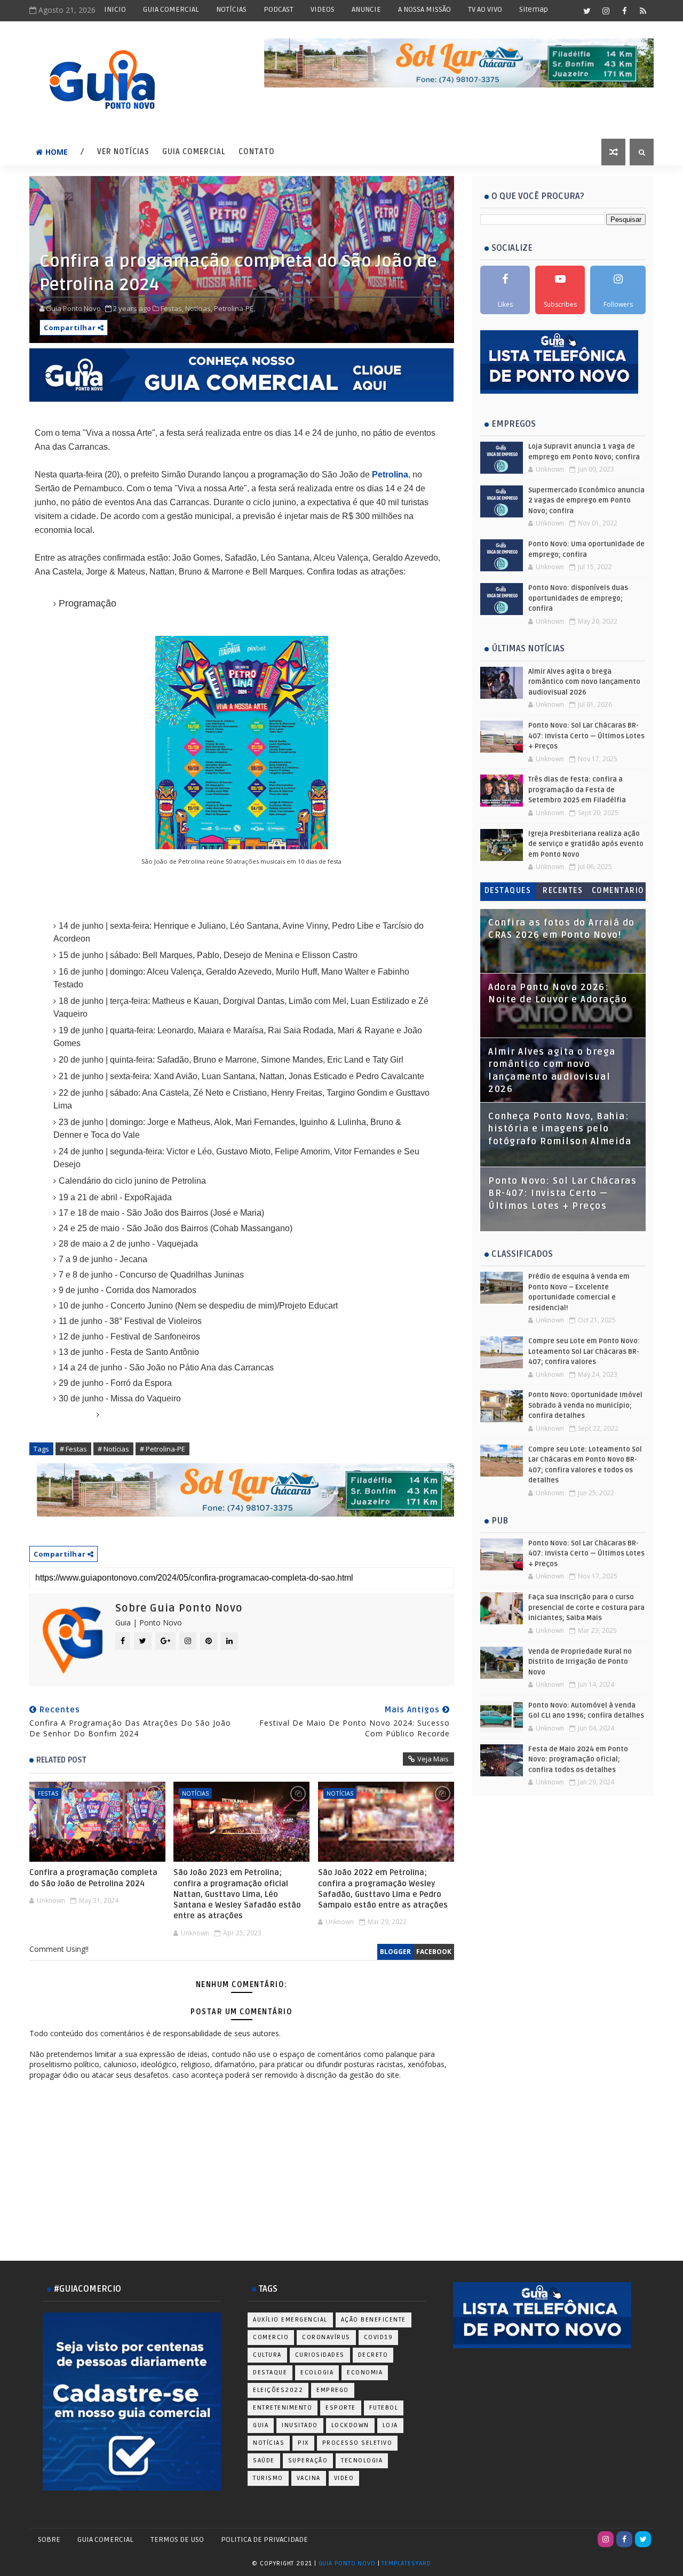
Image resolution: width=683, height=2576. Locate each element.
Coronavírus (326, 2337)
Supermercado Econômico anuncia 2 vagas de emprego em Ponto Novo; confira (586, 501)
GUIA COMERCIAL (171, 9)
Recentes (563, 891)
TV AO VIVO (485, 9)
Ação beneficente (374, 2320)
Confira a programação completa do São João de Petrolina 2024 (93, 1878)
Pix (303, 2443)
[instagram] (606, 11)
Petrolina (390, 474)
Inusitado (300, 2425)
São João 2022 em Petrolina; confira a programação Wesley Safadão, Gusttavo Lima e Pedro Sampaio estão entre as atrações (383, 1889)
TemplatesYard (406, 2563)
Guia (261, 2425)
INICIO (115, 9)
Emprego (333, 2390)
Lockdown (350, 2425)
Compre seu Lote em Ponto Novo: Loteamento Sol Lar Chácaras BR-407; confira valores (584, 1351)
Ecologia (317, 2372)
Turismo (268, 2478)
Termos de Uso (177, 2539)
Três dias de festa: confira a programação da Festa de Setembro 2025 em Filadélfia (577, 790)
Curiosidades (320, 2355)
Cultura (267, 2355)
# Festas (73, 1449)
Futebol (384, 2408)
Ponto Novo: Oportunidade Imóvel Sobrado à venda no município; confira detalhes (585, 1405)
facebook (434, 1952)
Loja (390, 2425)
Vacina (309, 2478)
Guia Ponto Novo (348, 2563)
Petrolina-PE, (235, 308)
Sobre (49, 2539)
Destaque (270, 2372)
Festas (48, 1793)
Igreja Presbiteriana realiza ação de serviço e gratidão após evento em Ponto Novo (586, 844)
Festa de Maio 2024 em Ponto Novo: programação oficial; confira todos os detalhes (578, 1760)
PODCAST (279, 9)
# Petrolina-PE (162, 1449)
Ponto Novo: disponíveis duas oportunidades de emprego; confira (578, 598)
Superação (308, 2461)
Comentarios (618, 893)
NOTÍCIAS (231, 9)
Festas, (172, 308)
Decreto (373, 2355)
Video (344, 2478)
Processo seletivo (358, 2443)
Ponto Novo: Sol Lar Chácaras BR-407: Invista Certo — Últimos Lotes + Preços (586, 736)
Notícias (195, 1793)
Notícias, (199, 308)
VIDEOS (323, 9)
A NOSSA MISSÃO (424, 9)
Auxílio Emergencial (290, 2320)
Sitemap (534, 9)
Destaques (508, 891)
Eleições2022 (278, 2390)
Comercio (271, 2337)
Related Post (61, 1760)
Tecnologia (362, 2461)
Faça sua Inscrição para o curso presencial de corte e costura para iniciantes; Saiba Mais (586, 1608)
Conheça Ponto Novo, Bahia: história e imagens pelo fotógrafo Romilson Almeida (560, 1129)
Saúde (264, 2461)
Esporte (341, 2408)
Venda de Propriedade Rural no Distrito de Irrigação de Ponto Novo (580, 1662)
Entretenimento (283, 2408)
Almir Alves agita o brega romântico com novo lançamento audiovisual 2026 (584, 682)
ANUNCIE (366, 9)
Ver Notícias (123, 152)
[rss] (643, 11)
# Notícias (113, 1449)
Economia (365, 2372)
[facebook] (624, 11)
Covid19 (379, 2337)
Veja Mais (433, 1759)
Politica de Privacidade (264, 2539)
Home (57, 152)
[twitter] (587, 11)
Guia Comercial (194, 152)
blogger (395, 1952)
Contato (257, 152)
